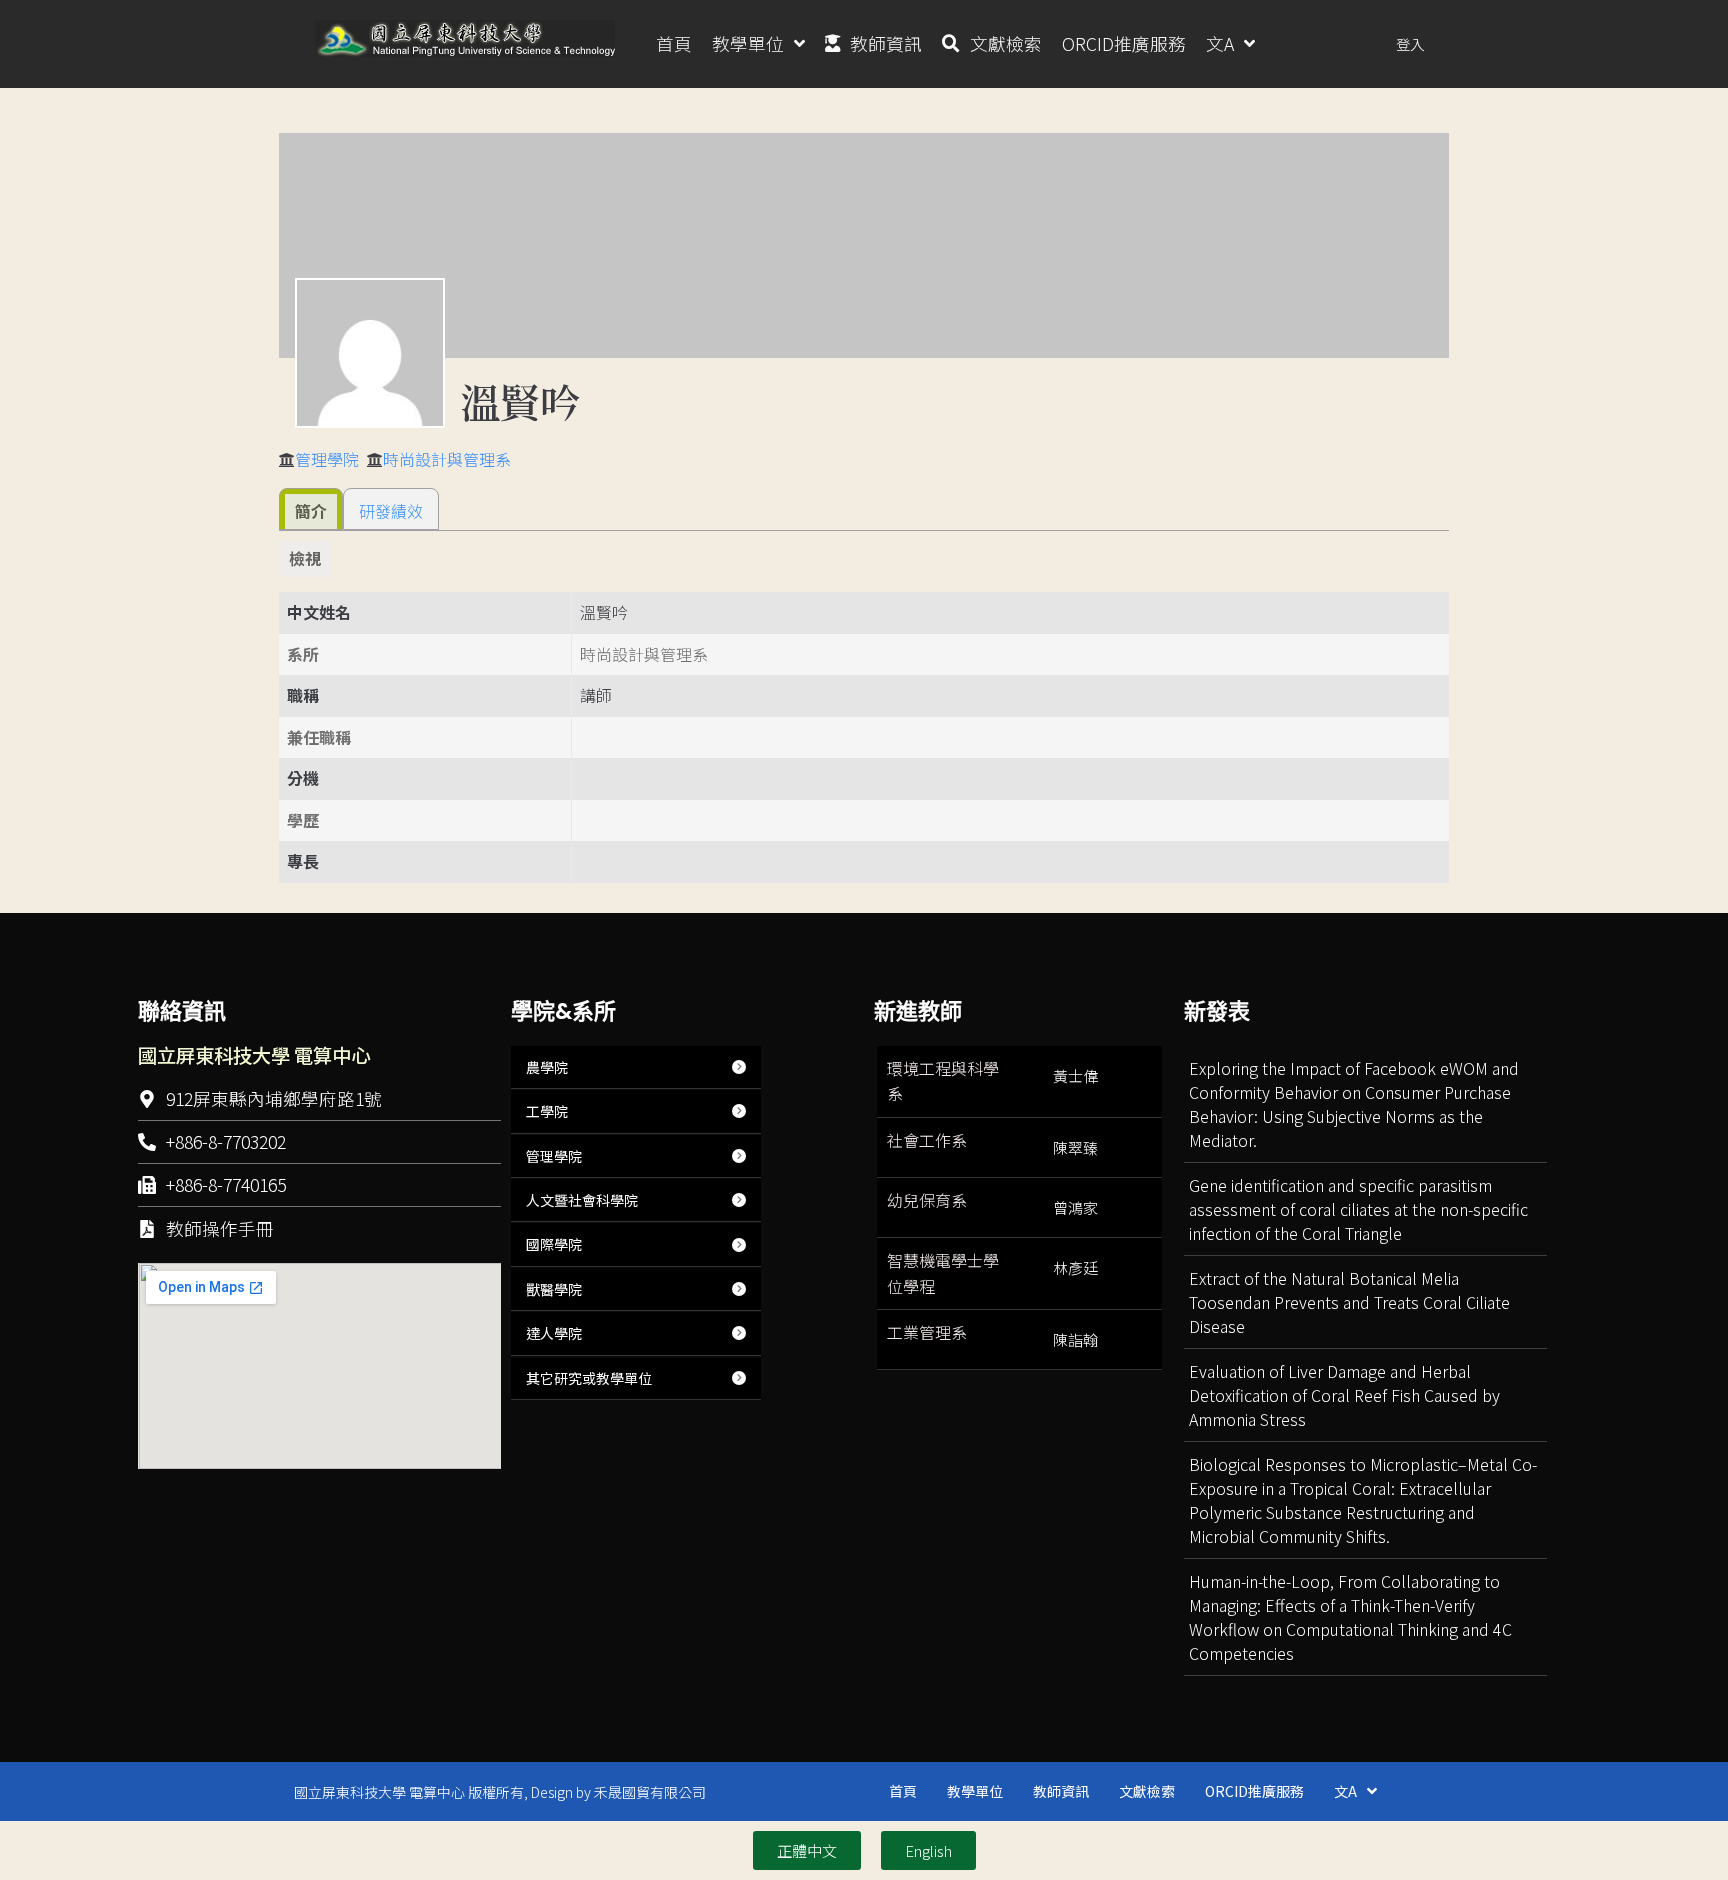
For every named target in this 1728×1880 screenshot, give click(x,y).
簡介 (311, 511)
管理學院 (327, 459)
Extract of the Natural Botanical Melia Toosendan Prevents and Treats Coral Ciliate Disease (1349, 1302)
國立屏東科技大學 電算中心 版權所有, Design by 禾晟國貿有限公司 (500, 1792)
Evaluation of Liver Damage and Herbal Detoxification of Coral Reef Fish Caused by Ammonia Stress (1344, 1395)
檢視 (305, 558)
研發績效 (391, 511)
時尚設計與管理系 (447, 459)
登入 (1410, 43)
